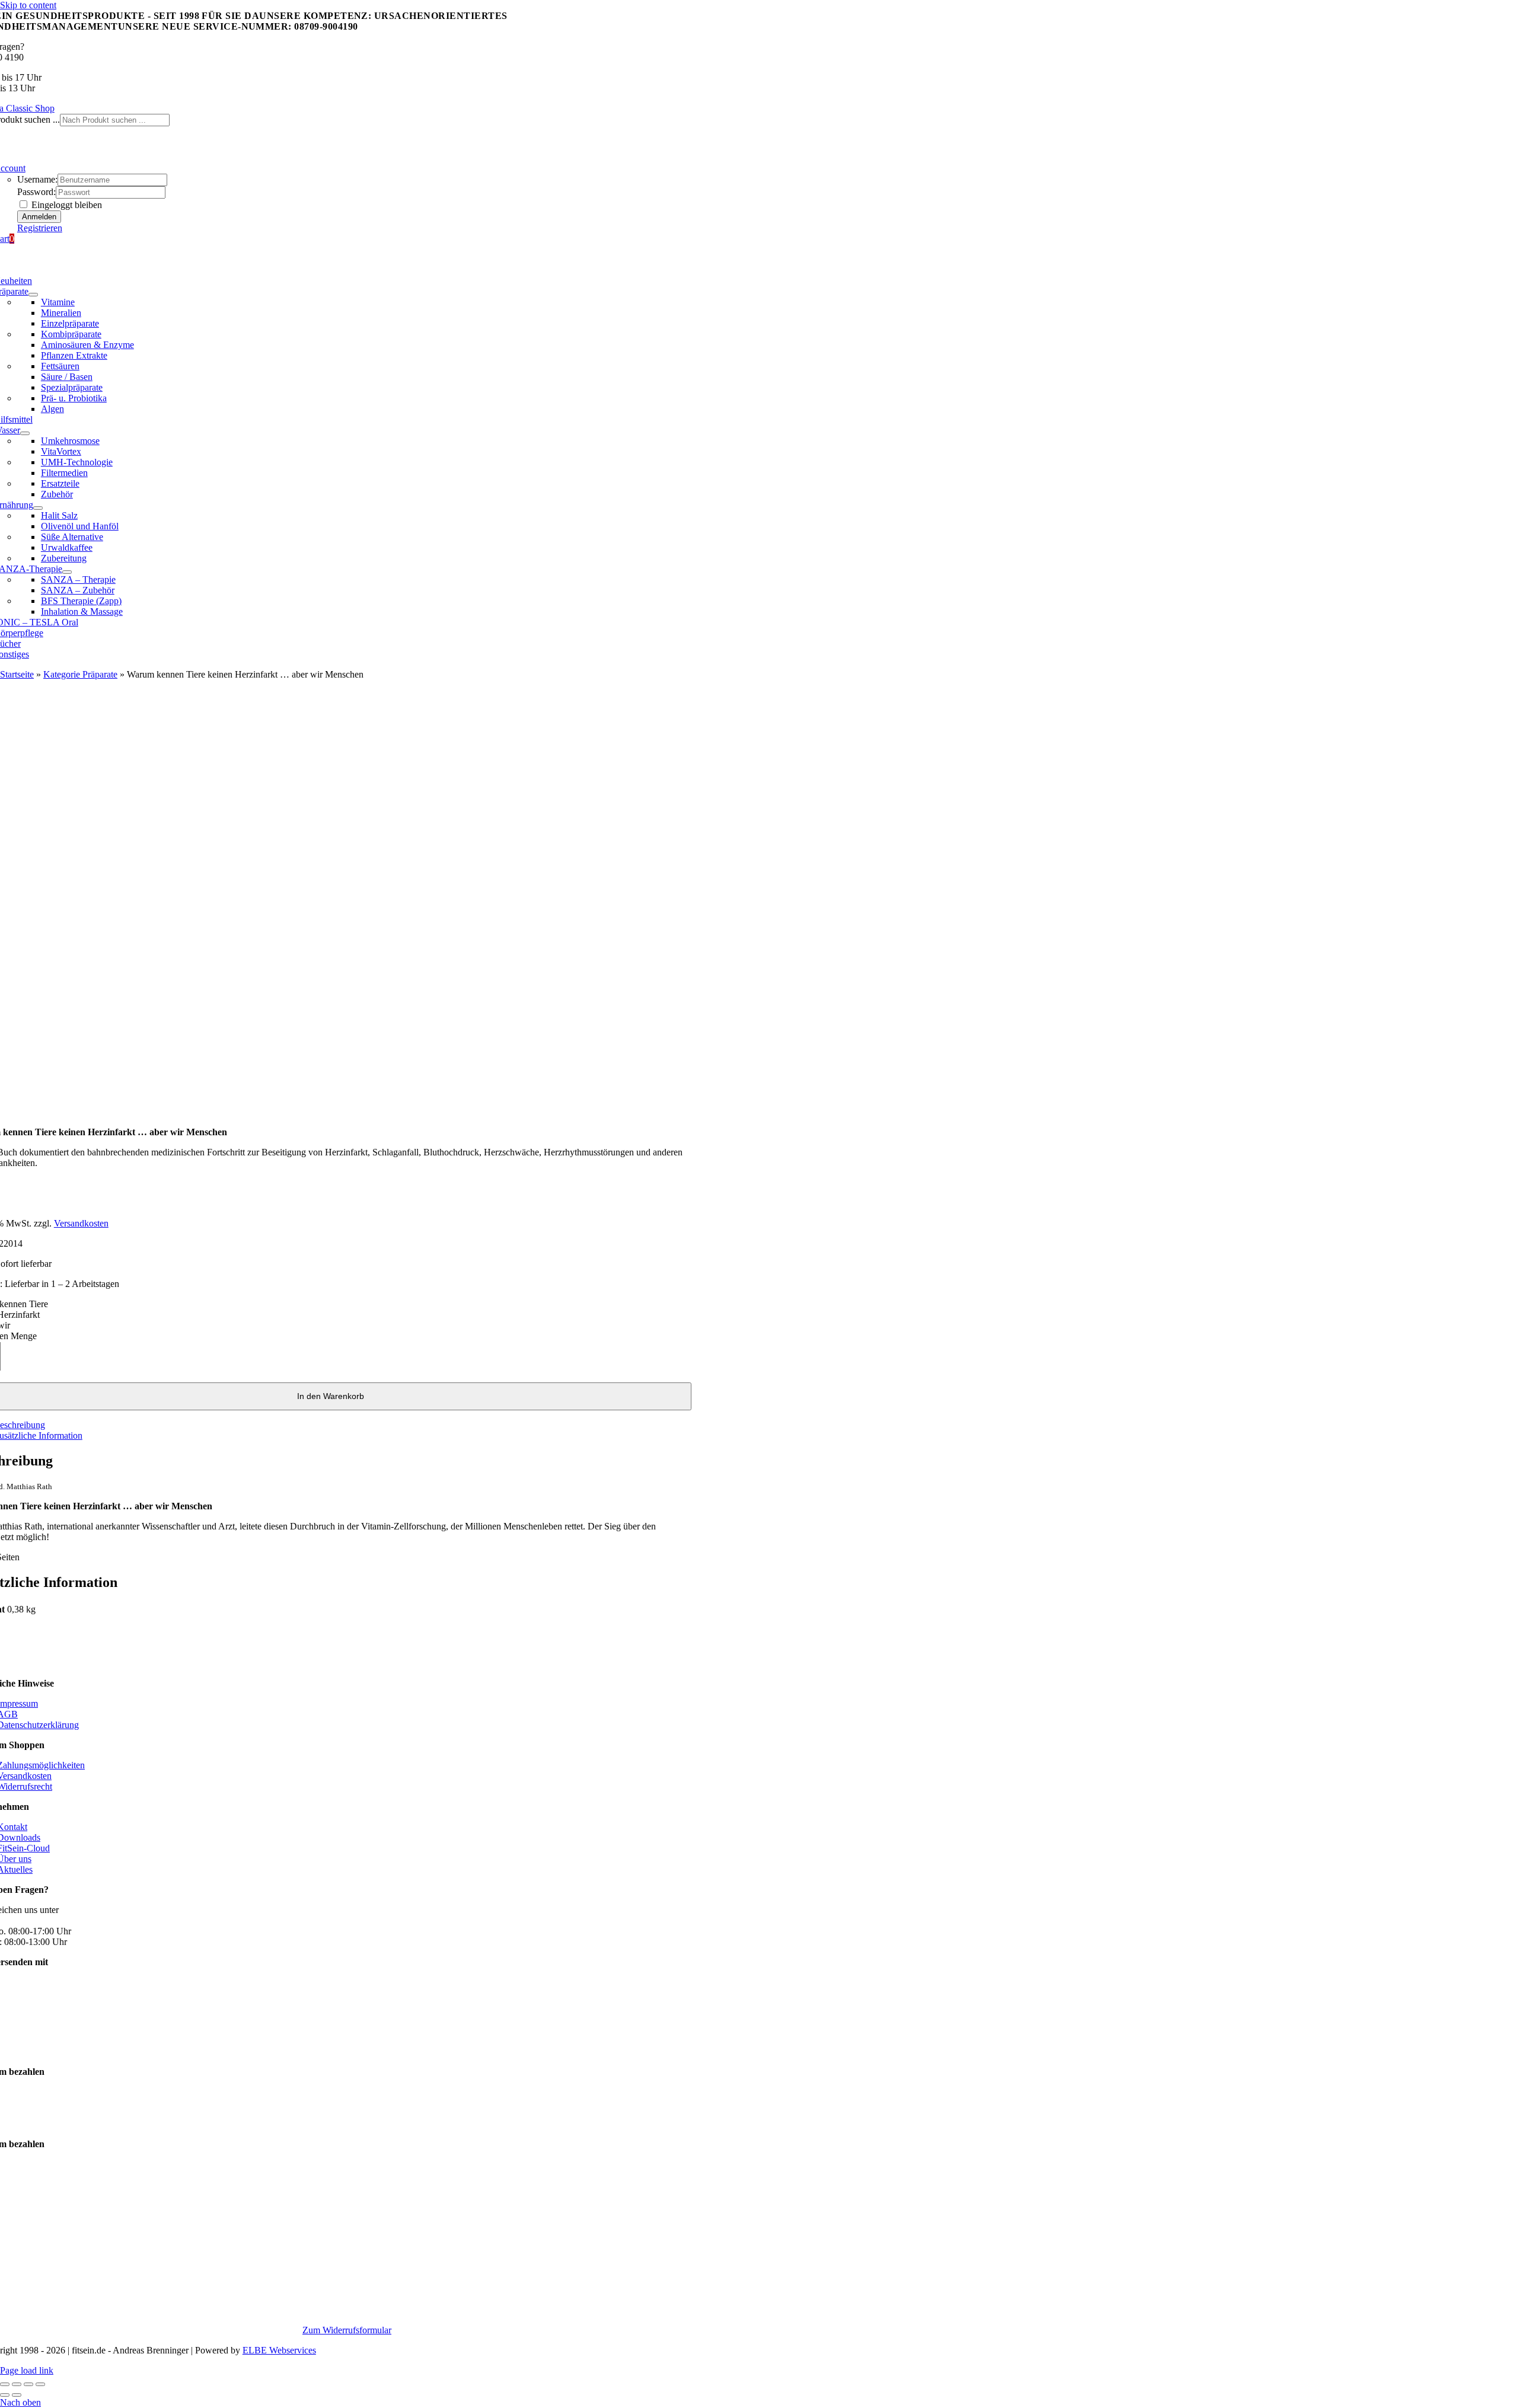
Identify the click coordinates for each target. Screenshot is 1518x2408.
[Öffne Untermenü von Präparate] (33, 295)
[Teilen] (28, 2384)
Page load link (27, 2370)
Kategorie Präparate (80, 674)
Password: (36, 192)
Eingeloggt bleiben (66, 205)
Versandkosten (81, 1223)
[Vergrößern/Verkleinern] (5, 2384)
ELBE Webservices (279, 2350)
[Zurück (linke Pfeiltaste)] (5, 2395)
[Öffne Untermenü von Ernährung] (38, 508)
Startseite (17, 674)
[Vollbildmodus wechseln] (17, 2384)
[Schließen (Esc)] (40, 2384)
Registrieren (40, 228)
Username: (37, 179)
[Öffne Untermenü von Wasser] (25, 433)
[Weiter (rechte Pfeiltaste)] (17, 2395)
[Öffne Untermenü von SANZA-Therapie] (67, 572)
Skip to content (28, 5)
